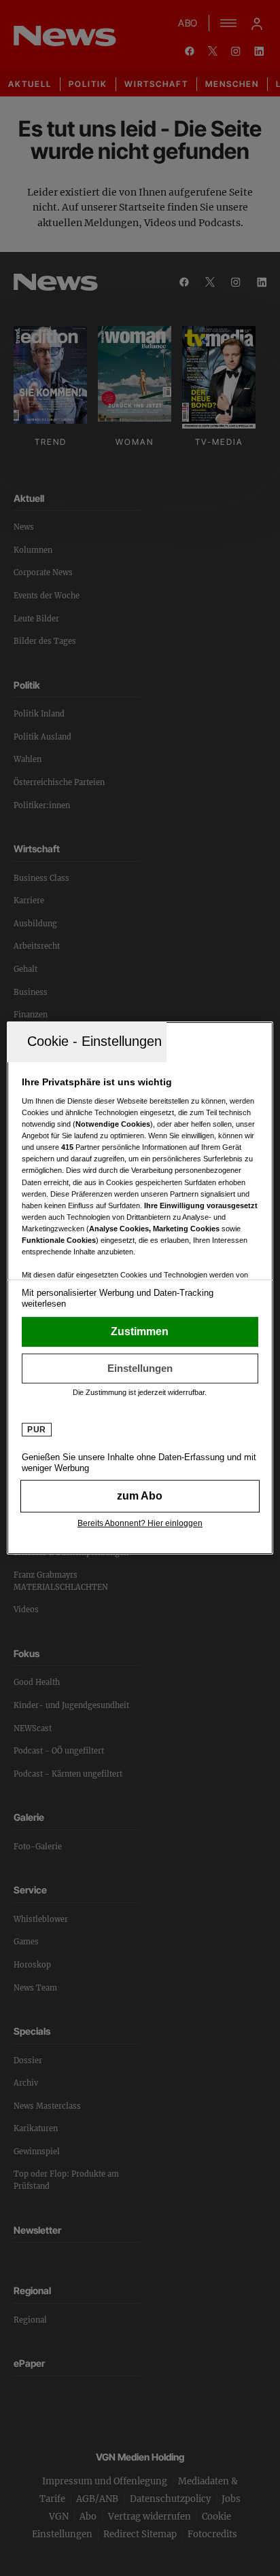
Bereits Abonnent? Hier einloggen (140, 1523)
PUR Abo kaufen (140, 1496)
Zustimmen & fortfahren (140, 1332)
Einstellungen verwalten (140, 1368)
